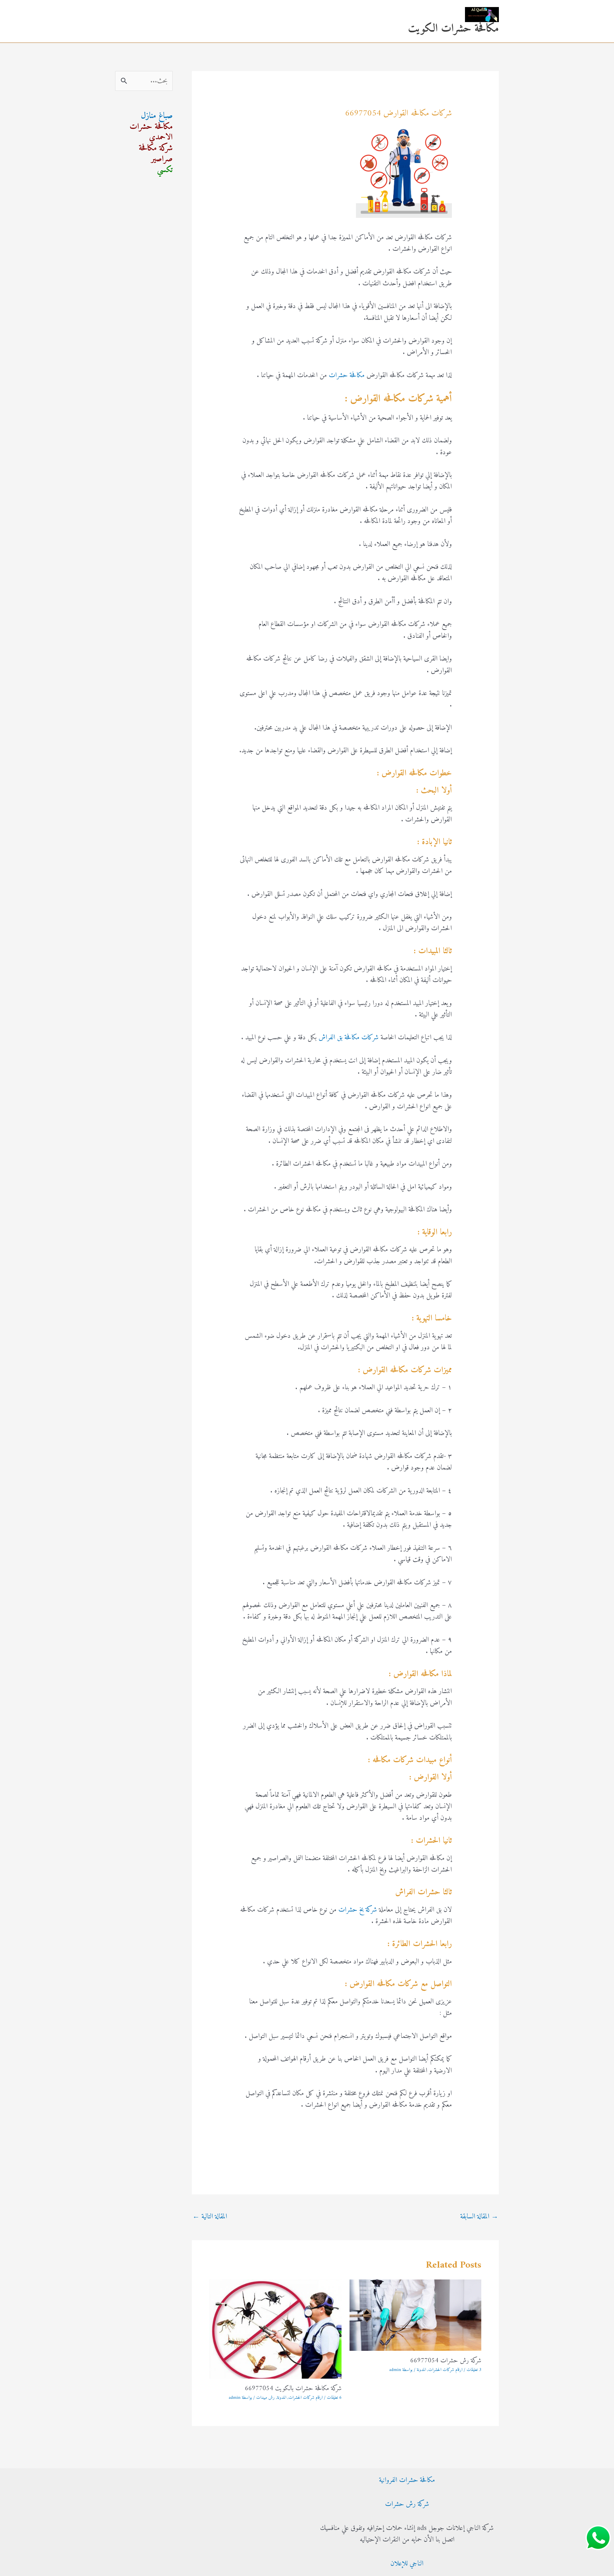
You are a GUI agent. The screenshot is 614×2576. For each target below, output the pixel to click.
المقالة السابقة (479, 2217)
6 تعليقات (334, 2398)
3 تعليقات (474, 2370)
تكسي (165, 170)
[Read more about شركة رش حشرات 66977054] (416, 2315)
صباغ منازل (157, 116)
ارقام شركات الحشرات (445, 2370)
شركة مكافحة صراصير (156, 154)
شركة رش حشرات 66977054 (446, 2361)
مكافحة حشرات (347, 375)
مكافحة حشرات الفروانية (407, 2480)
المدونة (421, 2370)
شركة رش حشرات (407, 2504)
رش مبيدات (265, 2398)
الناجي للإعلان (407, 2564)
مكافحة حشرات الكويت (453, 29)
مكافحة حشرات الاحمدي (151, 132)
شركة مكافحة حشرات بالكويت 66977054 (293, 2389)
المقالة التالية (210, 2217)
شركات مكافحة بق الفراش (349, 1038)
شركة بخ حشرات (358, 1910)
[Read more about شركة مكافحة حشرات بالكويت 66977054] (276, 2329)
